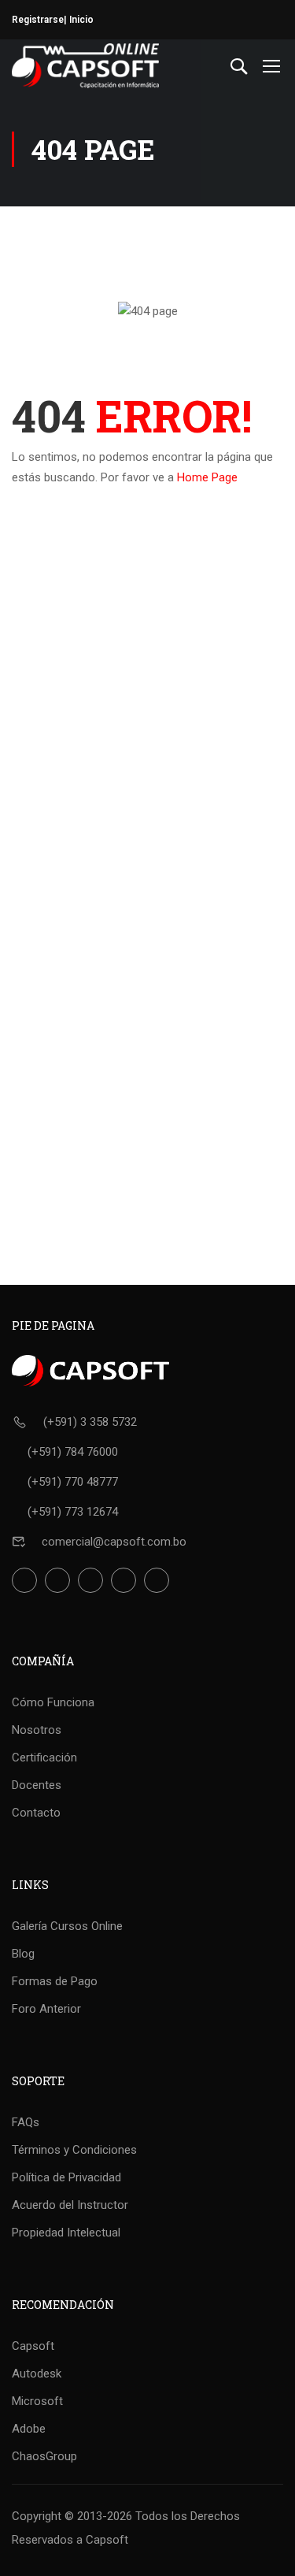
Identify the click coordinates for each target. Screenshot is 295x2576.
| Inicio (79, 20)
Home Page (207, 477)
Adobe (29, 2429)
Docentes (37, 1785)
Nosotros (37, 1730)
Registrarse (38, 20)
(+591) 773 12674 (73, 1512)
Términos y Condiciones (74, 2150)
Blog (23, 1954)
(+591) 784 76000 (73, 1452)
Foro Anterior (46, 2009)
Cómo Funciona (53, 1702)
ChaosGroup (44, 2456)
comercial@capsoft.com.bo (114, 1542)
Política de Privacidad (66, 2177)
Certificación (44, 1758)
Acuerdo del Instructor (70, 2205)
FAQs (26, 2122)
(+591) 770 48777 (73, 1482)
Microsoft (37, 2401)
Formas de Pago (55, 1981)
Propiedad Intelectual (66, 2233)
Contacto (36, 1813)
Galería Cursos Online (67, 1926)
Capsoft (33, 2346)
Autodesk (37, 2374)
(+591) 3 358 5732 (90, 1422)
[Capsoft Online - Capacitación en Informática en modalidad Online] (85, 66)
